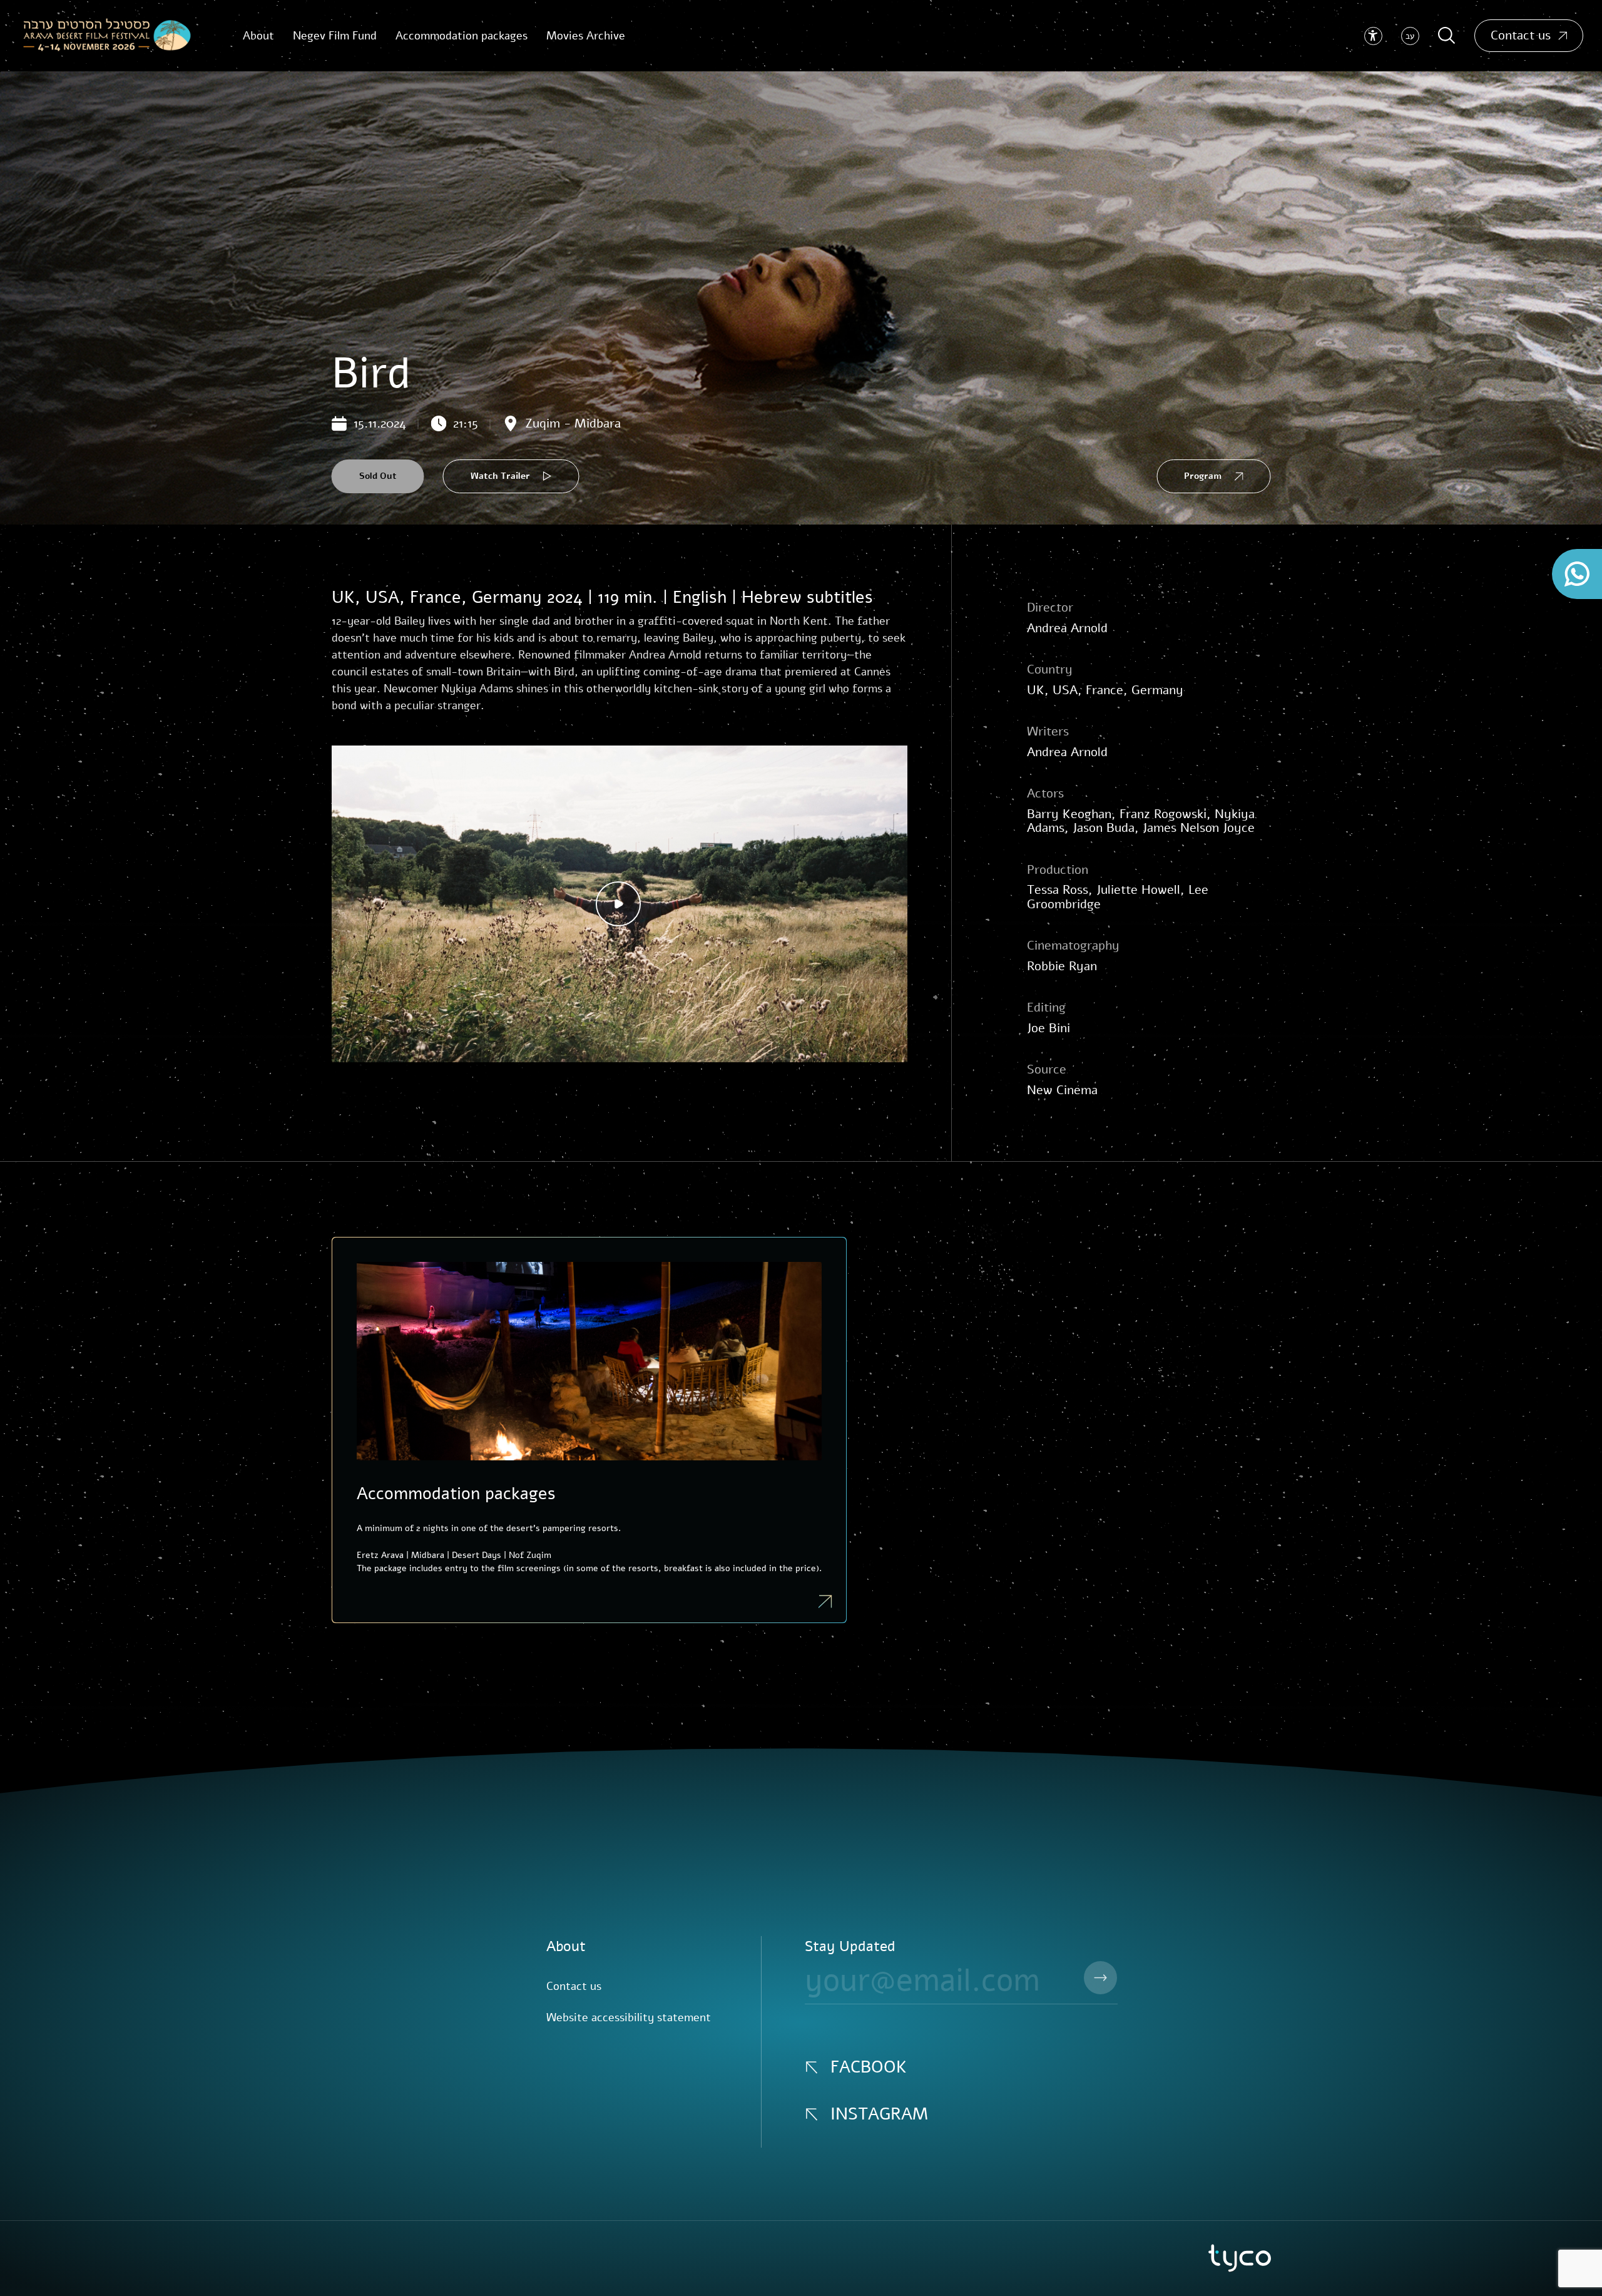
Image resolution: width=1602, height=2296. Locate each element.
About (566, 1946)
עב (1410, 36)
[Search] (1447, 36)
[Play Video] (620, 904)
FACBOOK (869, 2067)
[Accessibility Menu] (1373, 36)
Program (1203, 476)
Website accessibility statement (629, 2017)
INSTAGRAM (879, 2114)
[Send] (1100, 1978)
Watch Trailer (500, 476)
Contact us (1521, 35)
